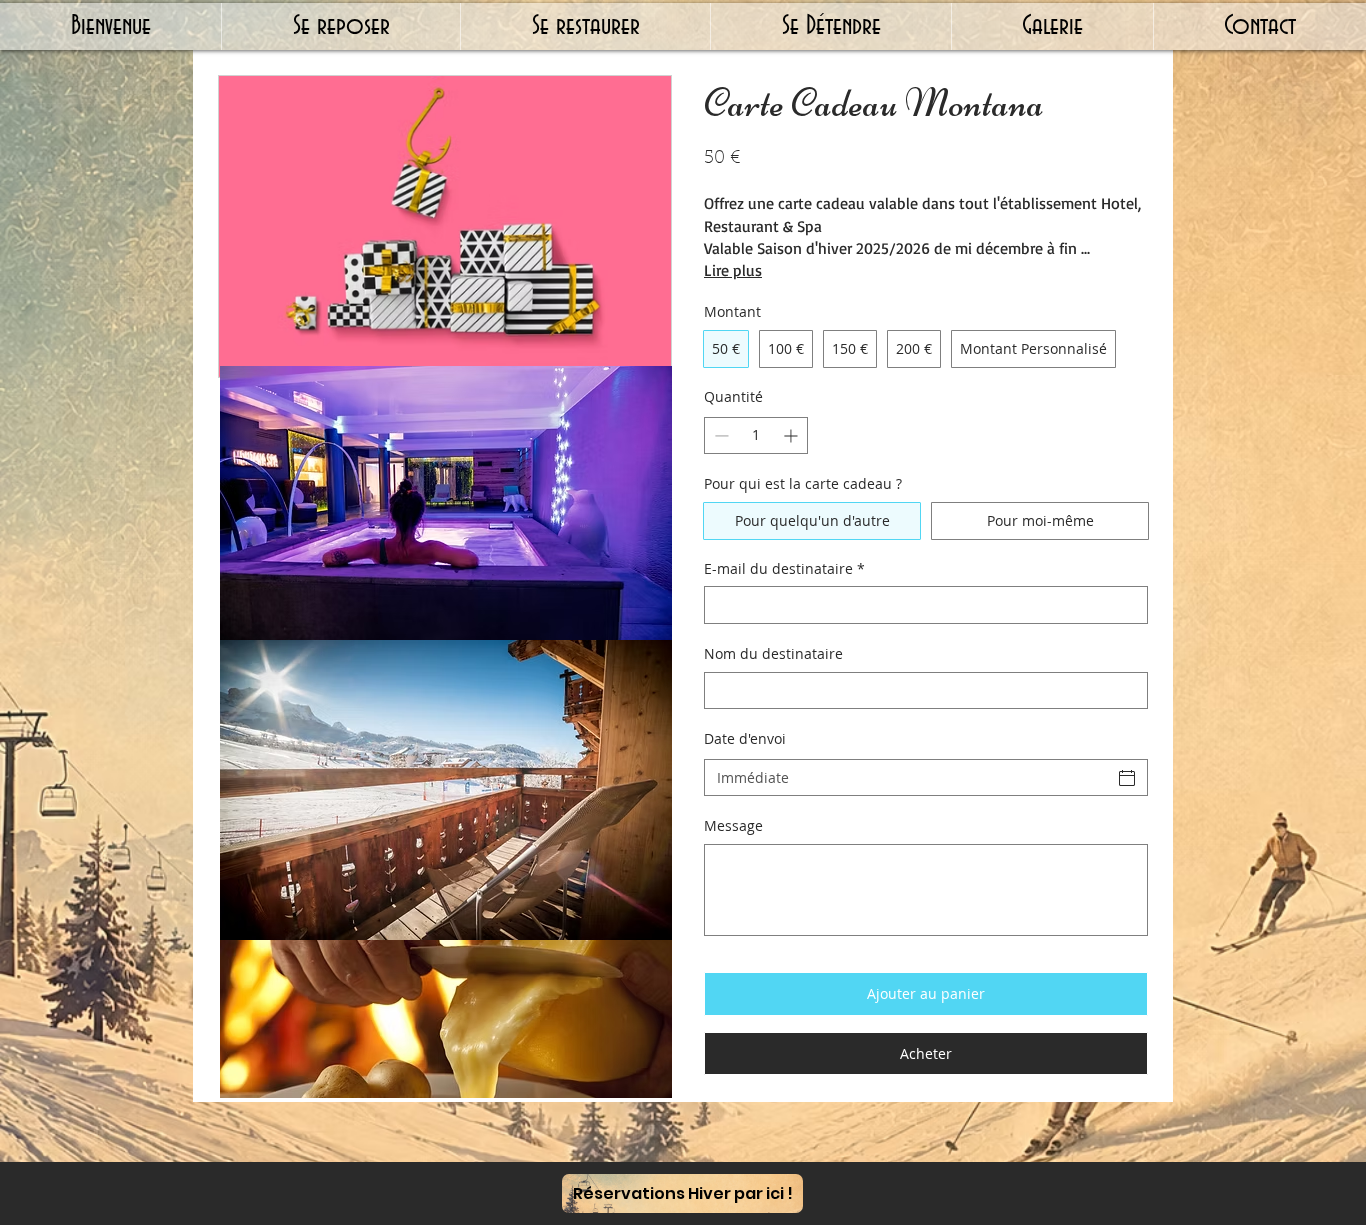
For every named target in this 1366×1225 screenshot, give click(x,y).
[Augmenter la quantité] (792, 435)
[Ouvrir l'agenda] (1127, 778)
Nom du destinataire (773, 653)
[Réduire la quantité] (719, 435)
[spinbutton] (756, 435)
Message (733, 825)
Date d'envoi (745, 738)
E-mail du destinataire (784, 568)
